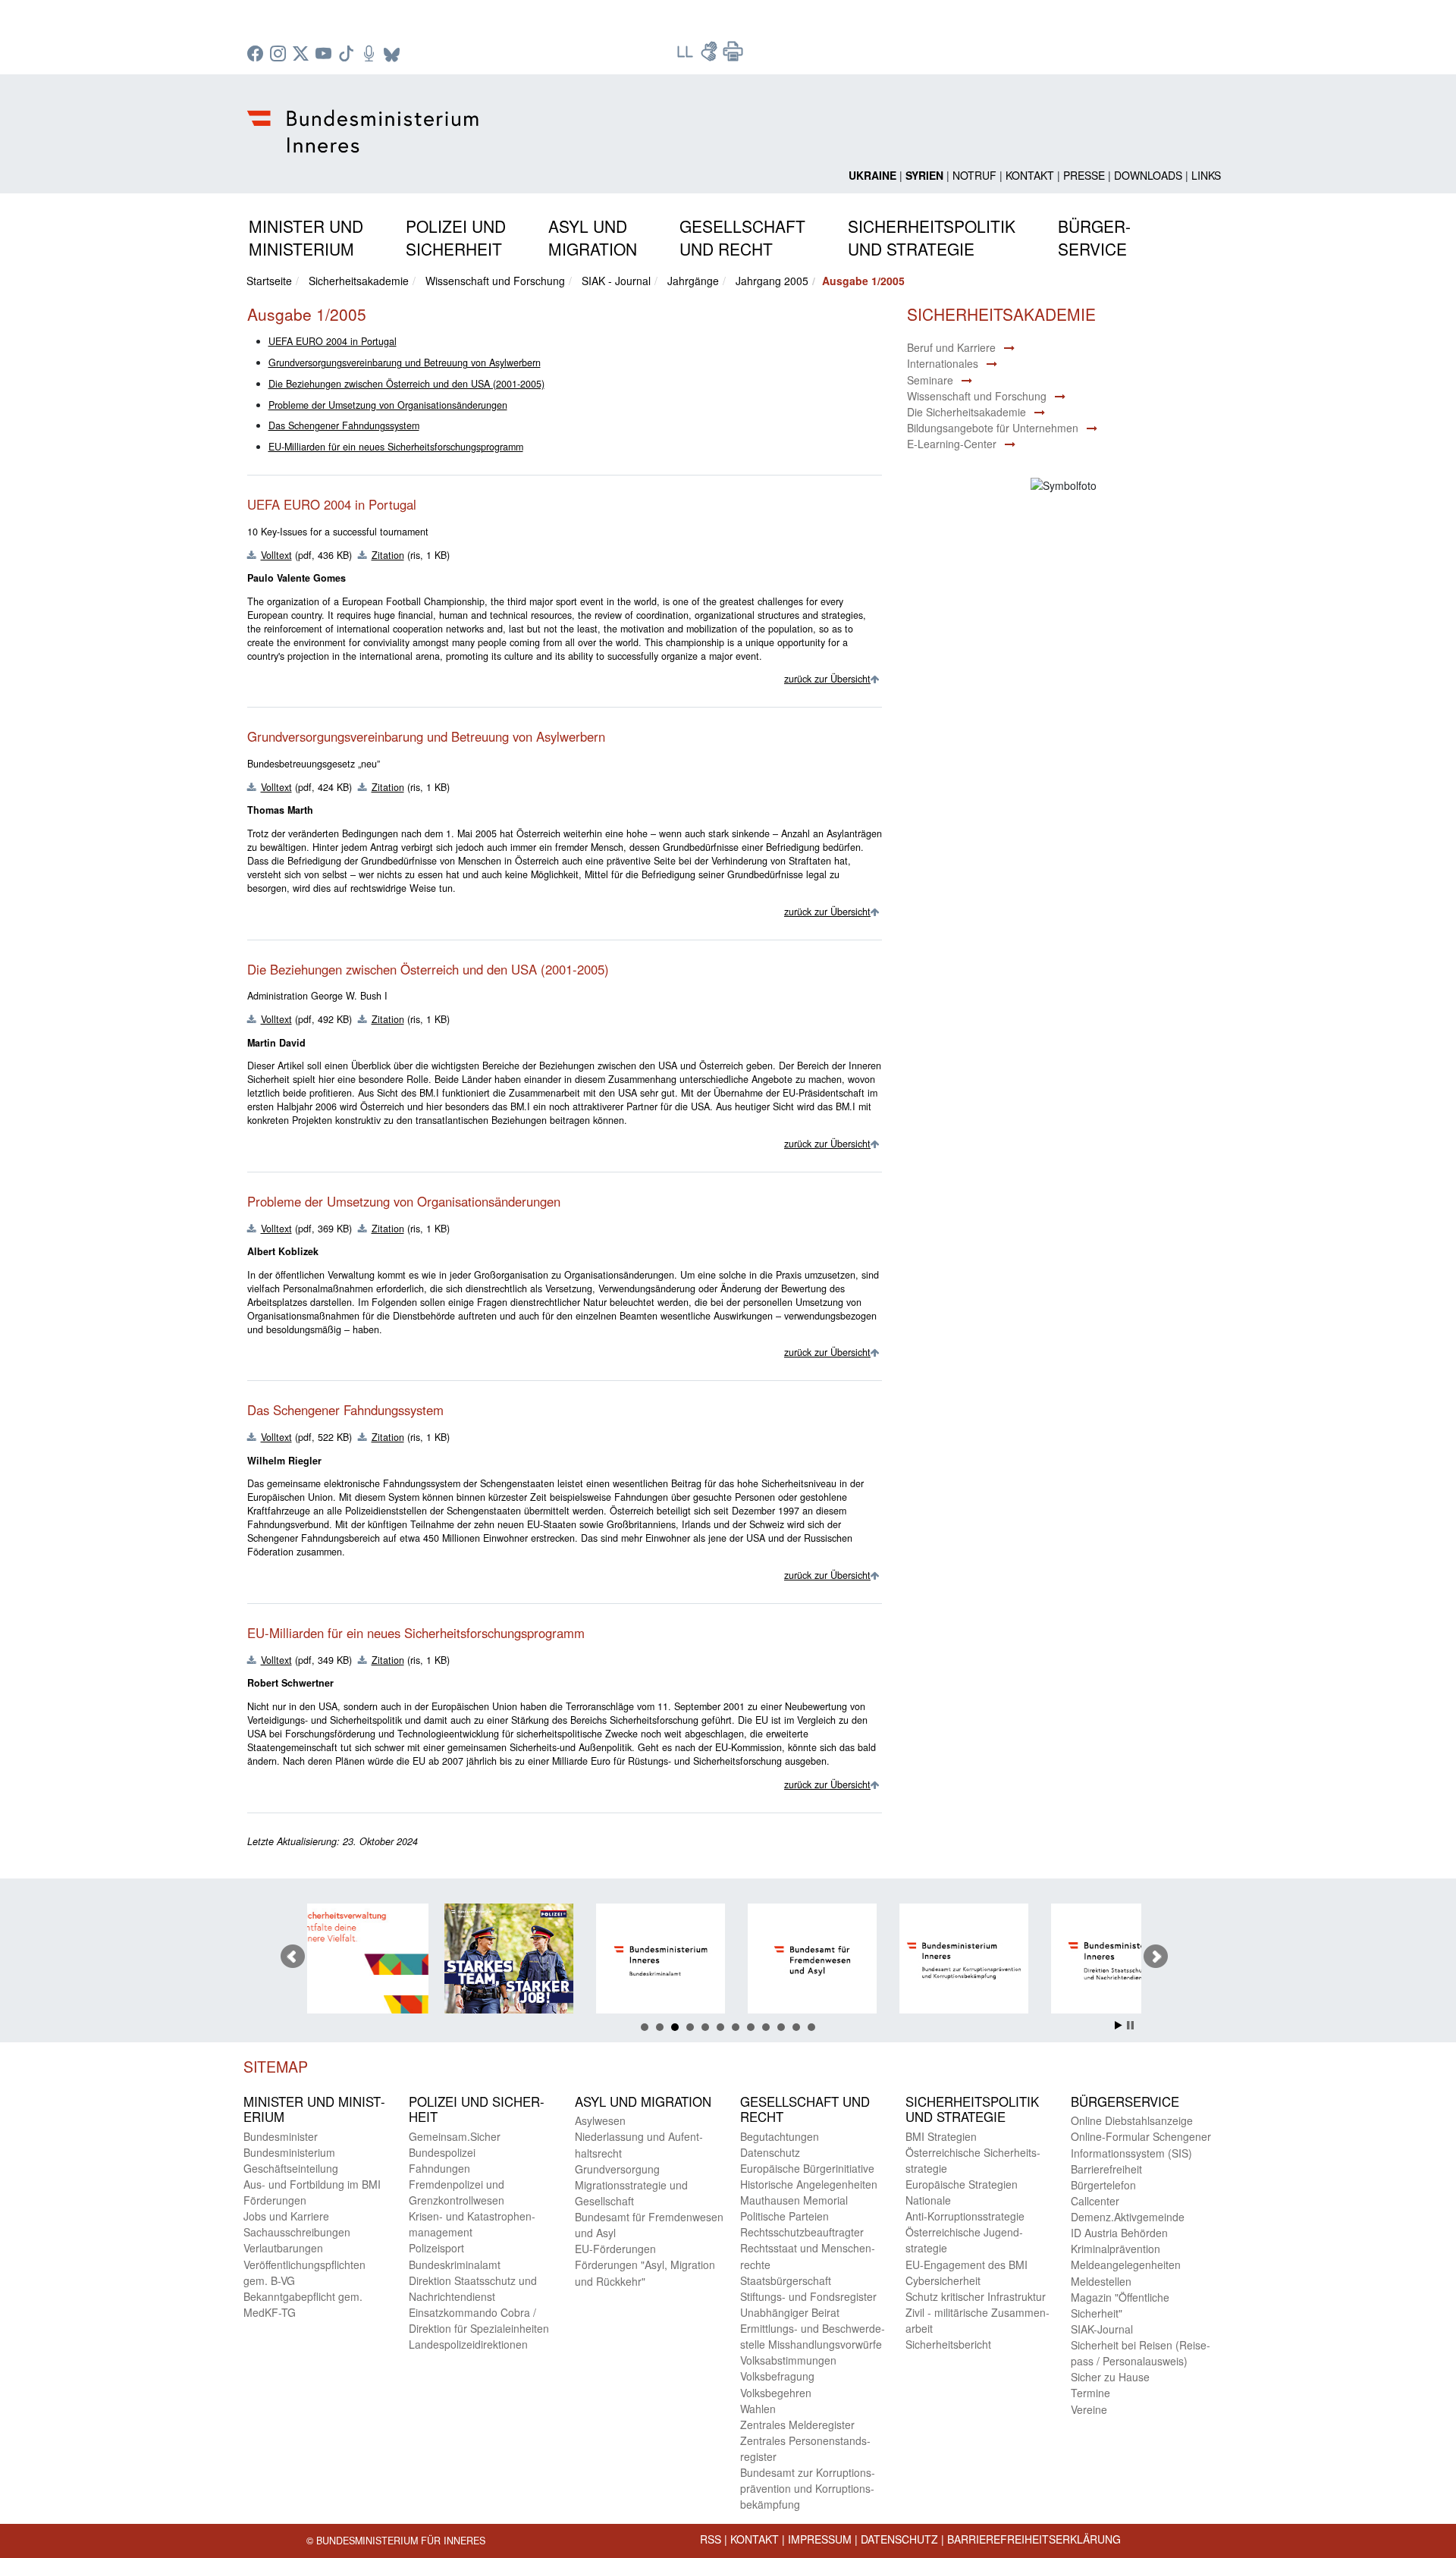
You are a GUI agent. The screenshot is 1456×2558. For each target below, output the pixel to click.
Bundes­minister (281, 2136)
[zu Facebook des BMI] (257, 55)
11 (796, 2027)
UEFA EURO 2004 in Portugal (333, 341)
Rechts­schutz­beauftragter (802, 2232)
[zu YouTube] (325, 55)
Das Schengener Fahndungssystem (344, 425)
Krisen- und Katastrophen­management (472, 2224)
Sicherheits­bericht (948, 2344)
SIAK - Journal (616, 281)
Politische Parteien (784, 2216)
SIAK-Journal (1102, 2329)
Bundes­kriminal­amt (455, 2265)
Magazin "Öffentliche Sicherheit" (1120, 2305)
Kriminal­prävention (1116, 2249)
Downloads (1148, 175)
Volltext (276, 555)
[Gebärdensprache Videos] (711, 56)
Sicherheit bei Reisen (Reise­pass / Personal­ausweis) (1141, 2353)
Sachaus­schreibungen (297, 2232)
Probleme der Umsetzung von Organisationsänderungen (388, 405)
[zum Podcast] (371, 55)
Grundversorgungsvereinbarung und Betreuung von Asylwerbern (405, 363)
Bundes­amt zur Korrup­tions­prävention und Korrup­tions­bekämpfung (808, 2488)
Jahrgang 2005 (772, 281)
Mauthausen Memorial (794, 2200)
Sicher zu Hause (1110, 2377)
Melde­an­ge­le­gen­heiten (1126, 2265)
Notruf (974, 175)
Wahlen (758, 2409)
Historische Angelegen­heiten (809, 2184)
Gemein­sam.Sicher (455, 2136)
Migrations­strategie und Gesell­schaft (631, 2193)
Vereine (1089, 2409)
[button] (306, 235)
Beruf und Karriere (951, 347)
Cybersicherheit (943, 2280)
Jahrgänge (693, 281)
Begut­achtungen (780, 2136)
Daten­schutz (770, 2152)
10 (781, 2027)
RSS (711, 2539)
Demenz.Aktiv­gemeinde (1128, 2217)
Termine (1090, 2393)
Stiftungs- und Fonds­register (808, 2296)
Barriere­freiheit (1106, 2169)
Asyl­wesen (600, 2120)
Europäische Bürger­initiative (807, 2168)
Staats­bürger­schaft (786, 2280)
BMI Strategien (941, 2136)
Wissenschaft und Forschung (495, 281)
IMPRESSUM (820, 2539)
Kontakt (1030, 175)
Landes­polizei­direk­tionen (468, 2344)
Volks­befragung (777, 2376)
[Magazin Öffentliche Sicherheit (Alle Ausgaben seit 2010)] (1139, 1961)
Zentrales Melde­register (797, 2425)
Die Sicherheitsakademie (966, 412)
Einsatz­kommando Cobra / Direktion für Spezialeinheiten (479, 2320)
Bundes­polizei (442, 2152)
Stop (1130, 2025)
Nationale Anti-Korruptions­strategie (965, 2208)
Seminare (930, 380)
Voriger (293, 1957)
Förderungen (275, 2200)
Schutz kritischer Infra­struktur (976, 2296)
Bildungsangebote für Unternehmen (993, 428)
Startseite (269, 281)
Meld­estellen (1101, 2281)
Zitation (388, 555)
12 (811, 2027)
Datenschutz (899, 2539)
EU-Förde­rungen (615, 2249)
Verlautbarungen (283, 2248)
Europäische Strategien (962, 2184)
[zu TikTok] (348, 55)
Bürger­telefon (1103, 2185)
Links (1206, 175)
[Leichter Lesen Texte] (686, 56)
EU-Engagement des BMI (966, 2265)
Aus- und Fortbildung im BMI (312, 2184)
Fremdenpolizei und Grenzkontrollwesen (457, 2192)
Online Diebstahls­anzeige (1132, 2120)
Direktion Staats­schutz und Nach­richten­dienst (473, 2288)
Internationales (943, 363)
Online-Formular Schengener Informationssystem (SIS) (1141, 2144)
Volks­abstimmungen (788, 2360)
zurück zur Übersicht (827, 679)
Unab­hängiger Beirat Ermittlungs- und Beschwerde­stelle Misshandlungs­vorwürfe (813, 2328)
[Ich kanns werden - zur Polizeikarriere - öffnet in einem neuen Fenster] (381, 1961)
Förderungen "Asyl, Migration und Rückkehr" (645, 2272)
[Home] (365, 119)
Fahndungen (439, 2168)
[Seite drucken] (733, 56)
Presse (1084, 175)
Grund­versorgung (617, 2169)
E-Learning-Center (952, 444)
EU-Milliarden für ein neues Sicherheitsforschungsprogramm (396, 447)
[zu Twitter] (303, 55)
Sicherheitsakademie (359, 281)
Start (1119, 2025)
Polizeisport (436, 2248)
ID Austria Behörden (1119, 2233)
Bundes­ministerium (289, 2152)
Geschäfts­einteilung (291, 2168)
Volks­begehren (776, 2393)
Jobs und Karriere (286, 2216)
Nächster (1156, 1957)
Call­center (1095, 2201)
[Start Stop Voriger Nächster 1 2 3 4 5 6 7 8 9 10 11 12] (728, 1957)
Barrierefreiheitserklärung (1034, 2539)
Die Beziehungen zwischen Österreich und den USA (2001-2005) (406, 384)
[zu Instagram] (280, 55)
